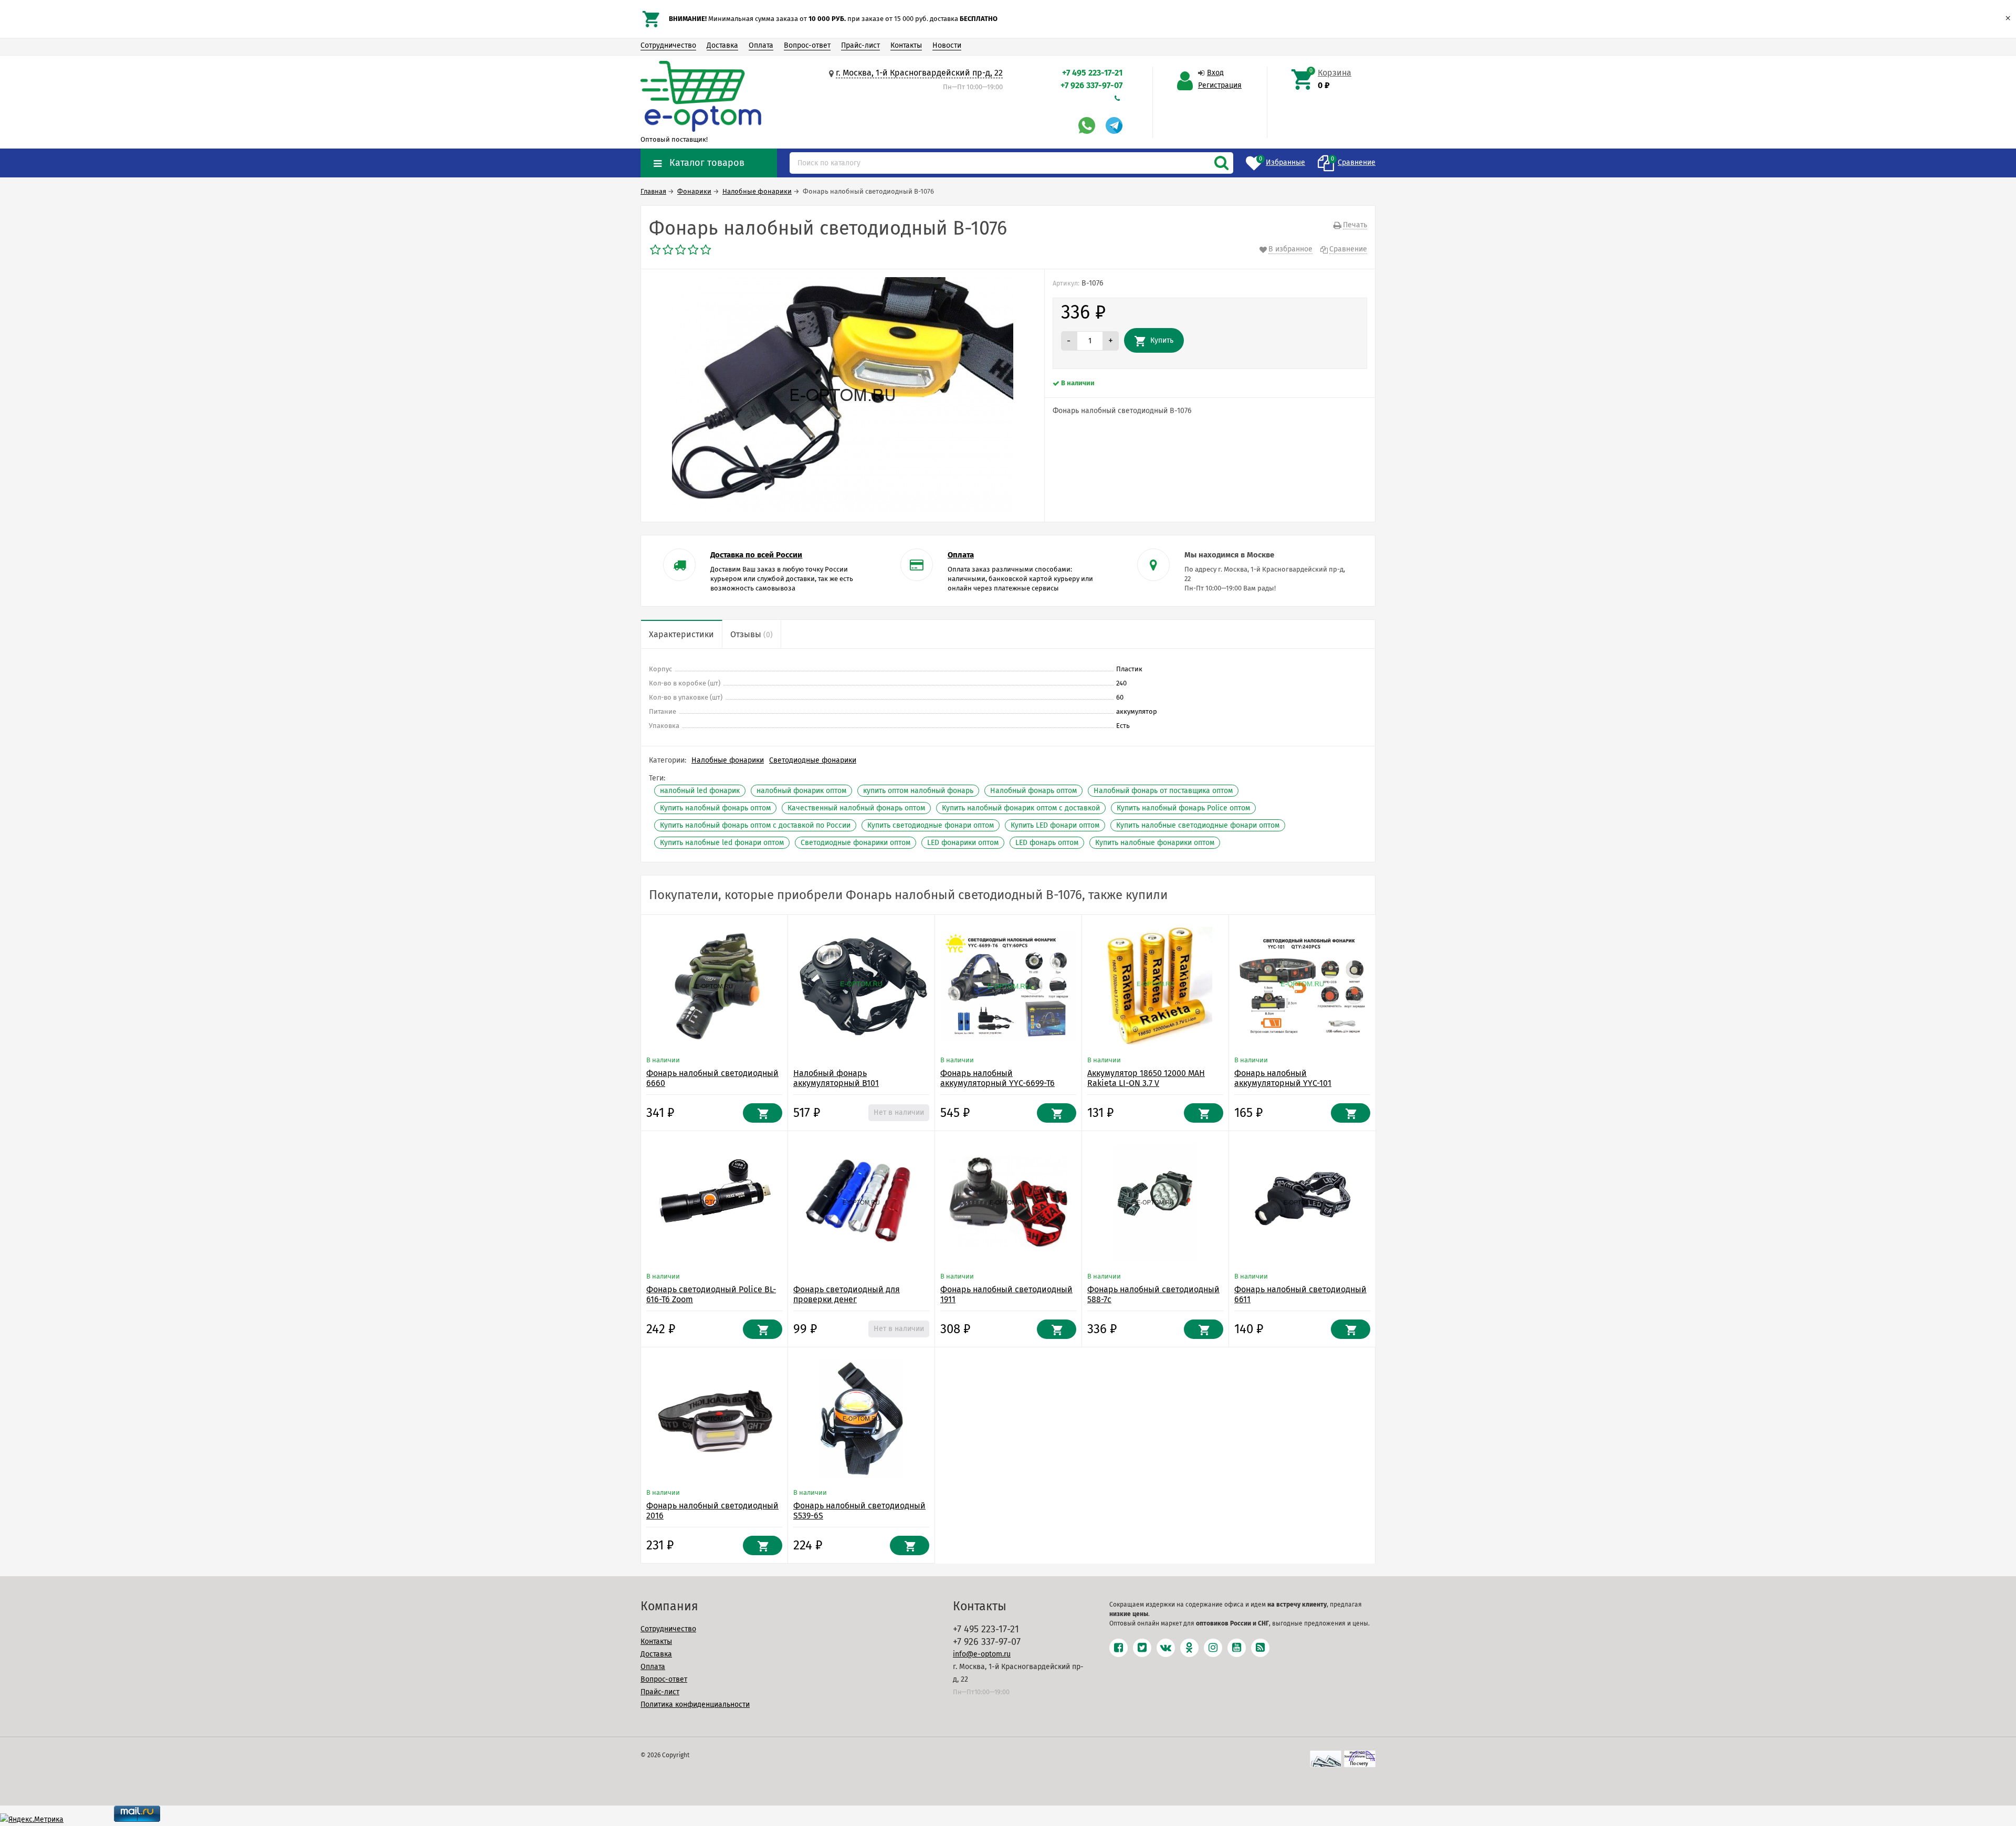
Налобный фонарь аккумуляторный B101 (836, 1078)
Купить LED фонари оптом (1055, 825)
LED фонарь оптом (1047, 843)
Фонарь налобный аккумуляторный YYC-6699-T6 (997, 1078)
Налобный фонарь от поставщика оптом (1163, 791)
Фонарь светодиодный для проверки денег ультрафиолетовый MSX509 (847, 1299)
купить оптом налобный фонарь (918, 791)
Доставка (722, 45)
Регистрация (1220, 85)
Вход (1215, 73)
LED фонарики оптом (963, 843)
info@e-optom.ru (982, 1654)
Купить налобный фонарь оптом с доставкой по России (755, 825)
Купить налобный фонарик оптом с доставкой (1021, 808)
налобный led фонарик (700, 791)
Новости (947, 45)
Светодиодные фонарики (813, 760)
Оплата (761, 45)
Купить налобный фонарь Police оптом (1183, 808)
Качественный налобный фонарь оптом (856, 808)
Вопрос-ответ (807, 45)
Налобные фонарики (728, 760)
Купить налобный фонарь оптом (715, 808)
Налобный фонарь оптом (1033, 791)
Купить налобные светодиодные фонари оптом (1198, 825)
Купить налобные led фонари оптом (722, 843)
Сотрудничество (668, 45)
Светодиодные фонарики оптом (855, 843)
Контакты (906, 45)
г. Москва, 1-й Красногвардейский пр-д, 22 (919, 73)
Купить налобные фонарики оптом (1155, 843)
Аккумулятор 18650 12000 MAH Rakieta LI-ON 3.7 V (1146, 1078)
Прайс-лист (860, 45)
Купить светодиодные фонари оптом (931, 825)
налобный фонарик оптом (801, 791)
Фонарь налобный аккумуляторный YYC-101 (1283, 1078)
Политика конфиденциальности (695, 1704)
